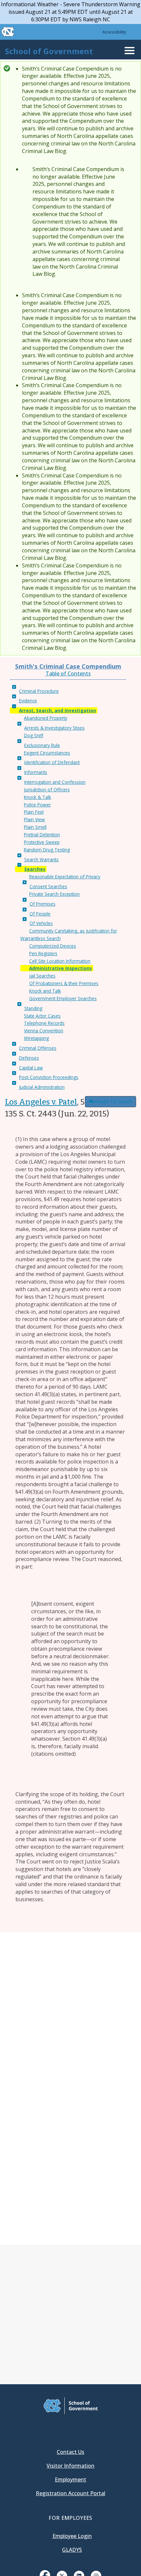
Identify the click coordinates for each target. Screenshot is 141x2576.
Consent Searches (48, 886)
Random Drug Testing (47, 850)
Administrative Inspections (60, 968)
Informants (36, 772)
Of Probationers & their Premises (64, 983)
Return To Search (113, 1101)
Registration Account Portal (70, 2493)
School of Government (49, 51)
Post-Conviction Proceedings (49, 1077)
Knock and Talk (45, 991)
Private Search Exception (54, 894)
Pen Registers (43, 953)
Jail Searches (42, 976)
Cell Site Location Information (60, 961)
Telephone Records (44, 1023)
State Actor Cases (42, 1016)
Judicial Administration (42, 1087)
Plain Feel (34, 812)
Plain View (34, 819)
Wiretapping (36, 1038)
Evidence (28, 701)
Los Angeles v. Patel (41, 1102)
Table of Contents (68, 673)
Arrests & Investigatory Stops (54, 728)
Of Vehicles (41, 923)
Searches (35, 869)
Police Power (37, 805)
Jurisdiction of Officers (47, 790)
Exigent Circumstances (47, 753)
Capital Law (31, 1068)
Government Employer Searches (63, 998)
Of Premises (42, 904)
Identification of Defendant (52, 762)
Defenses (29, 1058)
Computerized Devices (53, 946)
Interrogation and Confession (55, 782)
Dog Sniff (34, 735)
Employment (70, 2479)
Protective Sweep (42, 842)
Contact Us (70, 2452)
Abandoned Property (46, 718)
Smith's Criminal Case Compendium (68, 666)
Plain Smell (35, 827)
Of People (40, 914)
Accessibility (114, 32)
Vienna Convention (44, 1031)
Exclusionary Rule (42, 745)
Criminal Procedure (39, 691)
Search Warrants (41, 859)
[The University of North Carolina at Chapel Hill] (4, 32)
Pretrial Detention (42, 835)
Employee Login (72, 2536)
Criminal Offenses (38, 1048)
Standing (33, 1008)
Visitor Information (70, 2466)
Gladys (72, 2550)
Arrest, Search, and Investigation (58, 710)
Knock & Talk (38, 797)
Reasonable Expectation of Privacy (65, 877)
